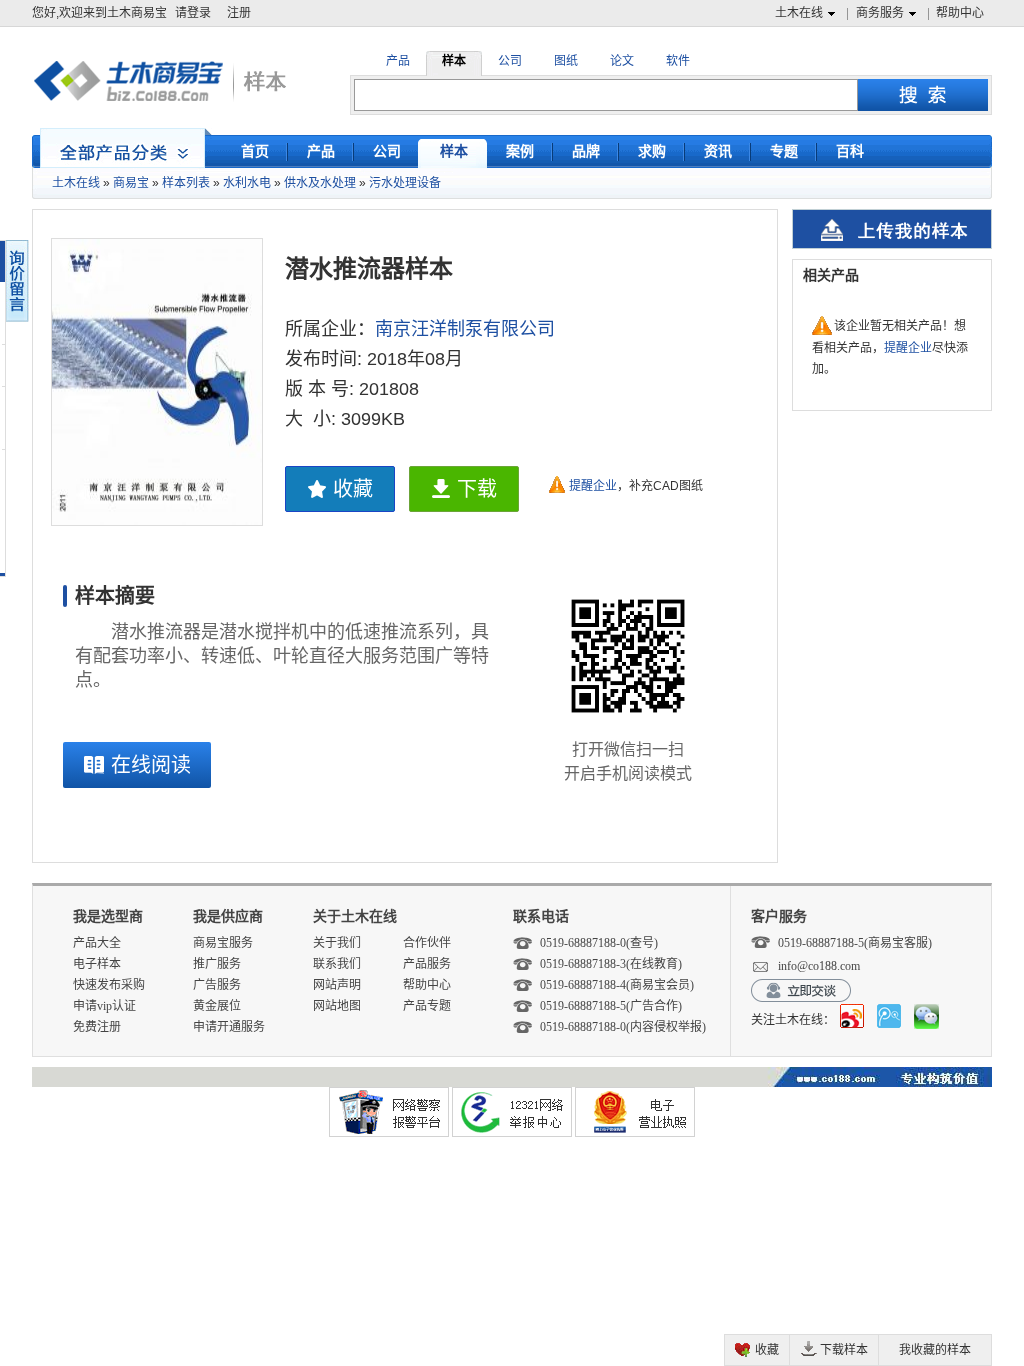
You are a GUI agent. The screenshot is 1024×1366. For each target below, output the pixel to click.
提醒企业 (593, 486)
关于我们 (337, 943)
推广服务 (217, 964)
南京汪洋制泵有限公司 (465, 329)
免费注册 (97, 1027)
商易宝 (131, 183)
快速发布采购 (109, 985)
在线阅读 (151, 765)
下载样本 (844, 1350)
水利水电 (247, 183)
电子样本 (97, 964)
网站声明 (337, 985)
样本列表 (186, 183)
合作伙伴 (427, 943)
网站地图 (337, 1006)
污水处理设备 (405, 183)
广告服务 (217, 985)
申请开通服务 (229, 1027)
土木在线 (799, 13)
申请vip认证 (104, 1006)
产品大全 (97, 943)
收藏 (353, 489)
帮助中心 (960, 13)
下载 (477, 489)
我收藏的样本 (935, 1350)
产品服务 (427, 964)
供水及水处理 (320, 183)
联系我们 (337, 964)
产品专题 (427, 1006)
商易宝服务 (223, 943)
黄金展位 (217, 1006)
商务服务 (880, 13)
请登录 (193, 13)
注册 (239, 13)
